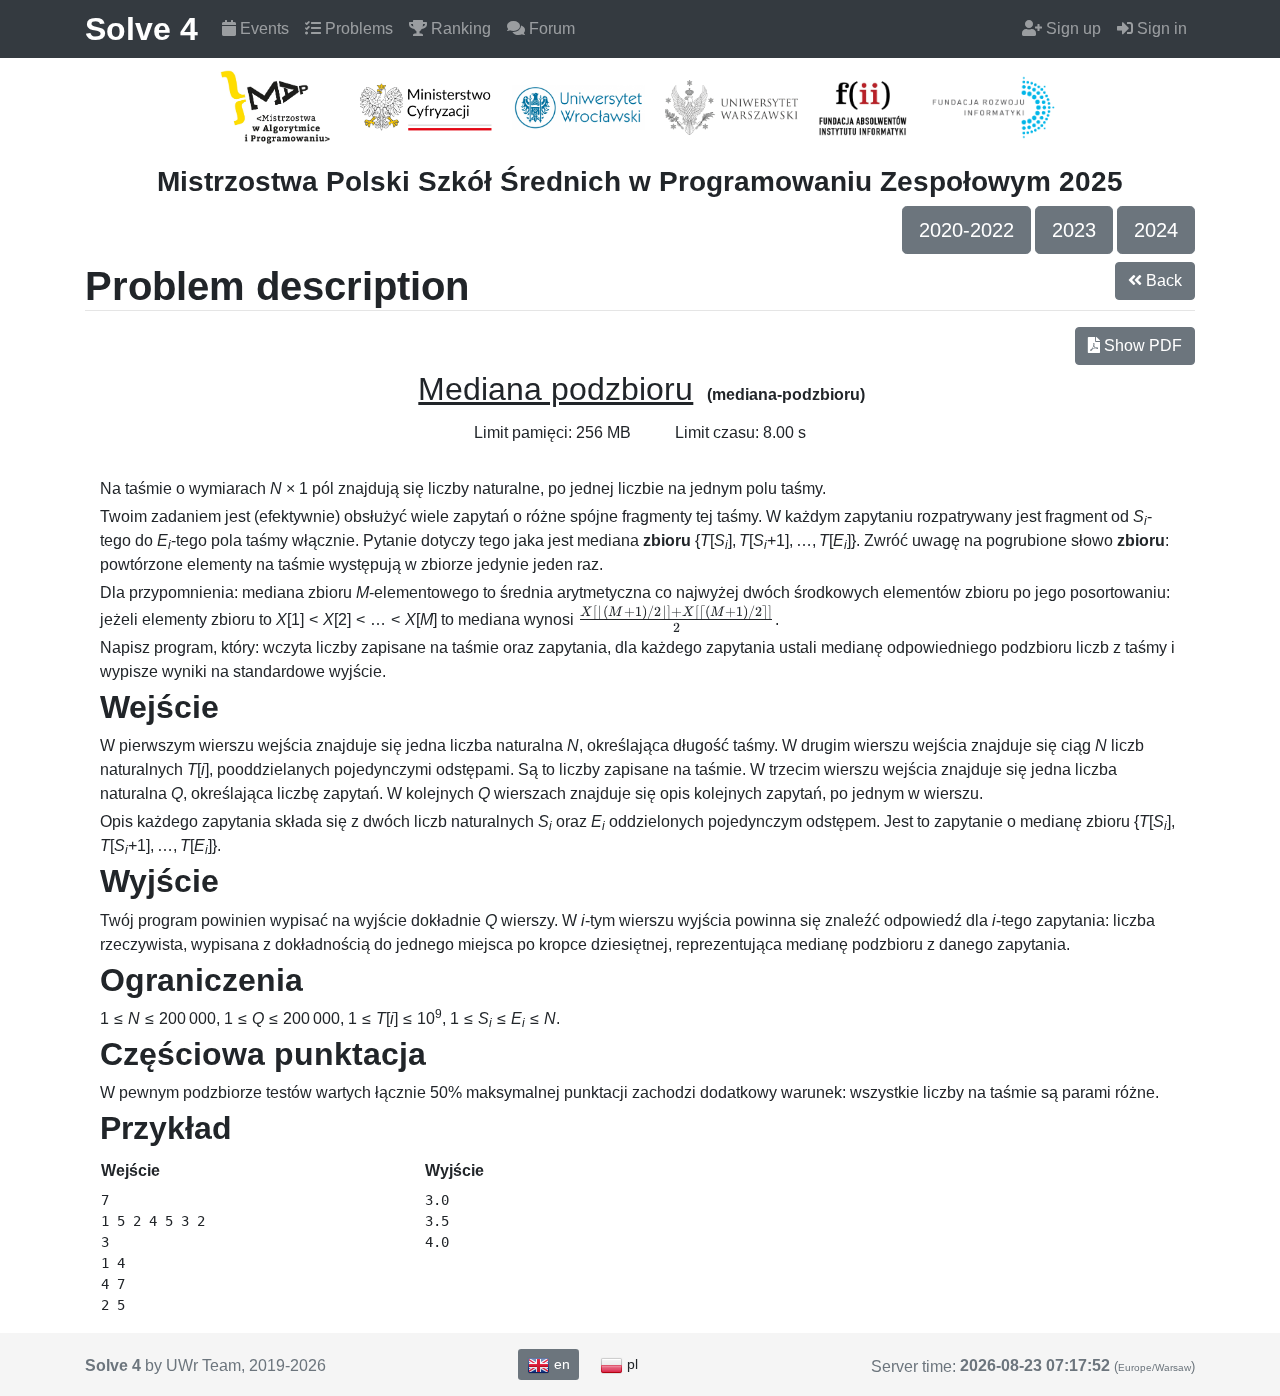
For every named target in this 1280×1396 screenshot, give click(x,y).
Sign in (1160, 28)
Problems (357, 28)
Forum (550, 28)
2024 (1156, 230)
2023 (1074, 230)
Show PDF (1141, 345)
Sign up (1071, 28)
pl (630, 1364)
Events (262, 28)
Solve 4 (141, 29)
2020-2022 (966, 230)
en (560, 1364)
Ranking (459, 28)
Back (1162, 280)
